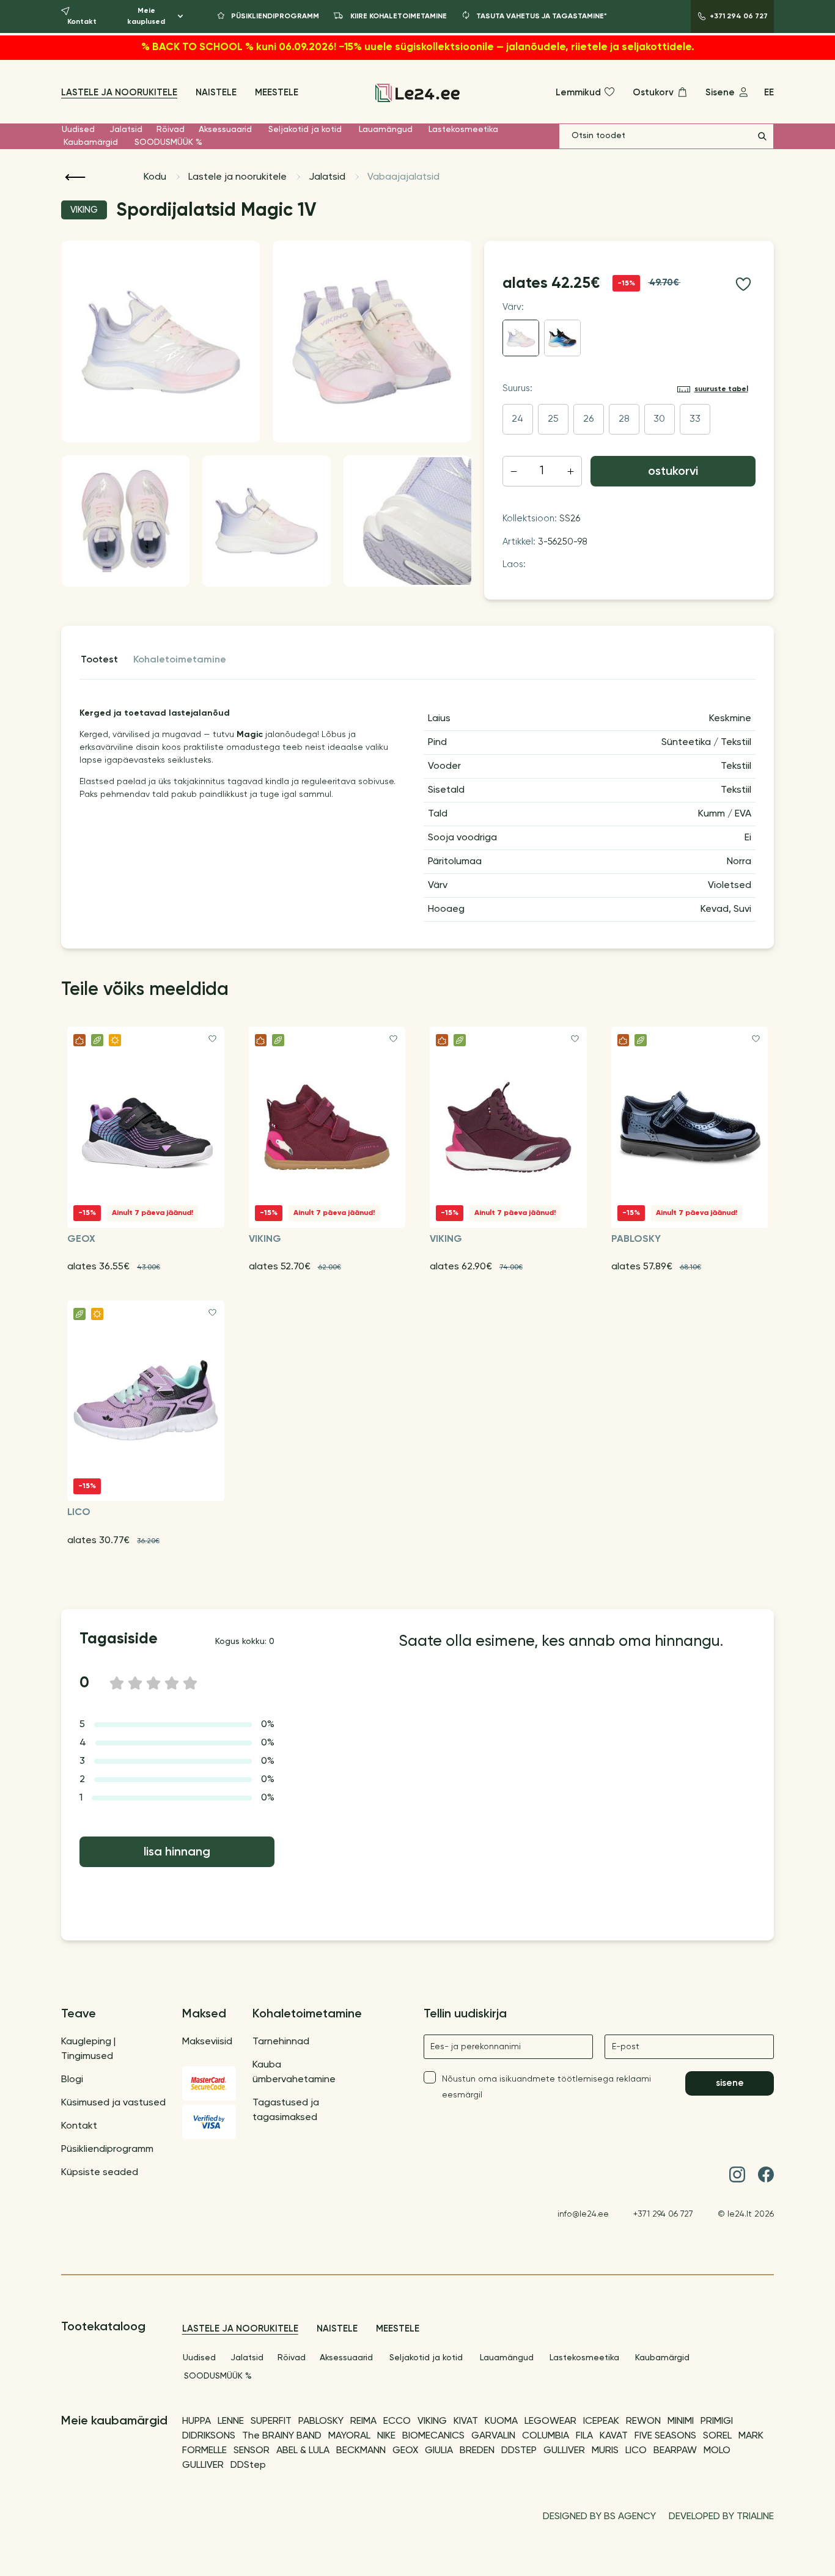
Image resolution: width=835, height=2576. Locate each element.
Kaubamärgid (91, 142)
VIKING (432, 2421)
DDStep (248, 2465)
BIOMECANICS (433, 2436)
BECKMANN (361, 2451)
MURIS (605, 2451)
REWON (643, 2421)
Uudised (78, 130)
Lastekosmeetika (463, 130)
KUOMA (501, 2421)
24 (517, 419)
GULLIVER (564, 2451)
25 (553, 419)
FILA (584, 2436)
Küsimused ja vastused (113, 2103)
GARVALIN (493, 2436)
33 (695, 419)
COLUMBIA (546, 2436)
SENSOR (252, 2451)
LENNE (231, 2421)
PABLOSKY (321, 2421)
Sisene (730, 2083)
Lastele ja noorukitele (119, 93)
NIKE (386, 2436)
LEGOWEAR (550, 2421)
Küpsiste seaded (100, 2173)
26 (588, 419)
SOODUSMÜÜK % (168, 142)
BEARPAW (675, 2451)
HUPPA (197, 2421)
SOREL (717, 2436)
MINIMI (681, 2421)
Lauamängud (386, 130)
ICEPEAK (601, 2421)
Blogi (72, 2080)
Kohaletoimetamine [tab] (180, 660)
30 (659, 419)
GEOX (405, 2451)
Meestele (277, 93)
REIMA (363, 2421)
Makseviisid (207, 2042)
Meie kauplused (146, 17)
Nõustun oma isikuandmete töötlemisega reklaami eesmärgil (546, 2087)
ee (769, 93)
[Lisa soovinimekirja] (743, 284)
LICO (636, 2451)
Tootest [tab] (99, 660)
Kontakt (79, 2126)
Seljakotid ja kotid (305, 130)
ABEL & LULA (303, 2451)
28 (624, 419)
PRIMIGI (717, 2421)
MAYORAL (349, 2436)
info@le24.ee (583, 2214)
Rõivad (171, 130)
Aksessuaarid (225, 130)
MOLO (717, 2451)
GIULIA (439, 2451)
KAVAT (614, 2436)
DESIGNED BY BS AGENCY (599, 2517)
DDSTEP (519, 2451)
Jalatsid (126, 130)
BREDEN (477, 2451)
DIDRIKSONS (209, 2436)
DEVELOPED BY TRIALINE (721, 2517)
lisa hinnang (177, 1852)
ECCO (397, 2421)
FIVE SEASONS (665, 2436)
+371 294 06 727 (663, 2214)
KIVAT (466, 2421)
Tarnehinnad (281, 2042)
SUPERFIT (271, 2421)
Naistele (216, 93)
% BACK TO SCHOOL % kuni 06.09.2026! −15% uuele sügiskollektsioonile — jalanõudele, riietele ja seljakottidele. (418, 47)
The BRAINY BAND (282, 2436)
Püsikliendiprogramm (107, 2149)
